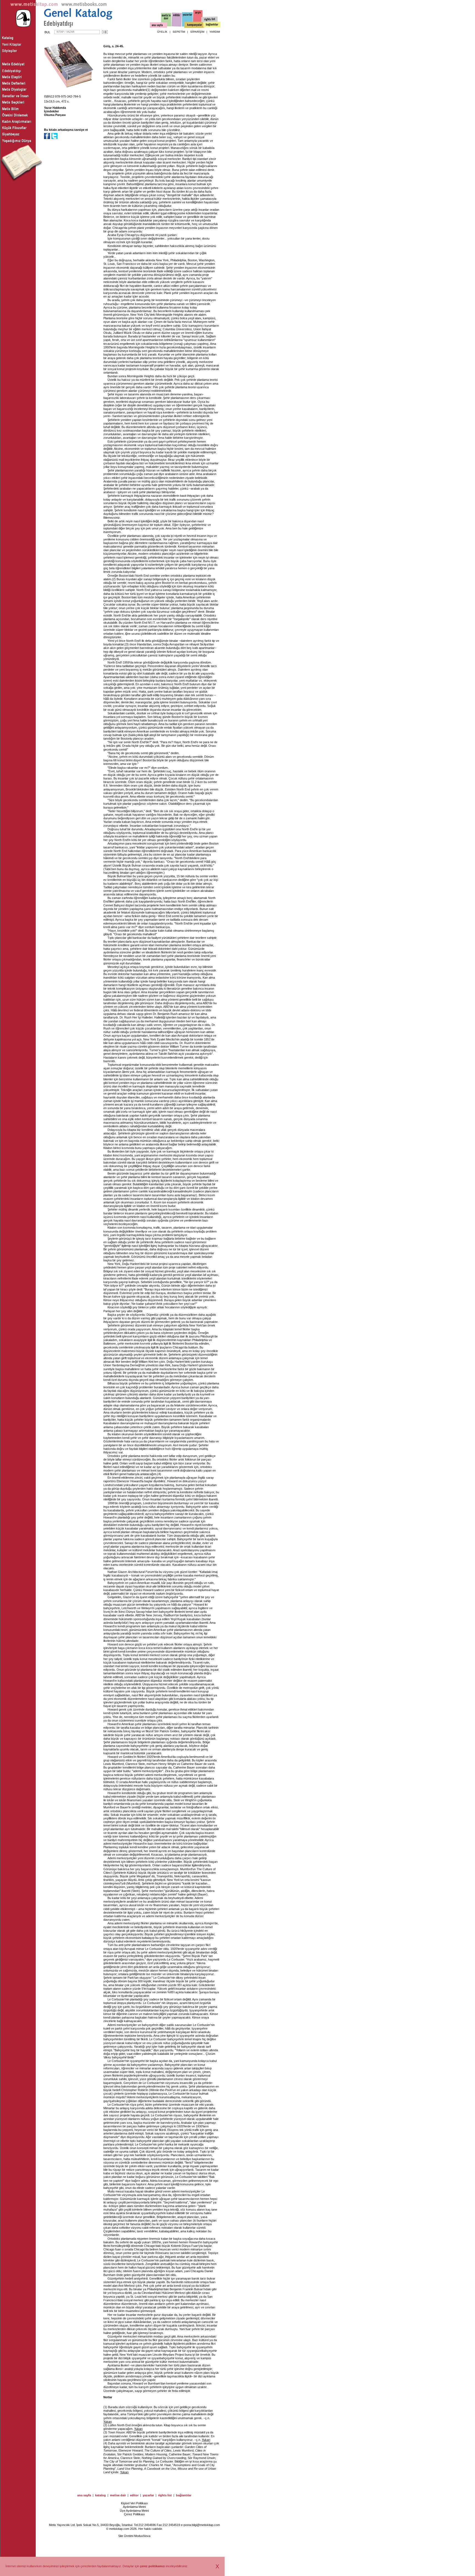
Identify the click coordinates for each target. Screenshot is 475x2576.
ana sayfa (84, 2495)
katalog (100, 2495)
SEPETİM (179, 32)
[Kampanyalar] (194, 25)
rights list (165, 2495)
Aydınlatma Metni (134, 2507)
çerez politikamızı (153, 2566)
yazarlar (148, 2495)
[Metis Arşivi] (198, 18)
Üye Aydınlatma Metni (134, 2511)
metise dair (118, 2495)
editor (134, 2495)
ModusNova (142, 2536)
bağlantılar (184, 2495)
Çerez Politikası (134, 2514)
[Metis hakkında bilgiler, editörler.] (166, 20)
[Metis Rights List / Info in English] (210, 20)
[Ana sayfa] (158, 26)
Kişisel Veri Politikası (134, 2503)
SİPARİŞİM (197, 32)
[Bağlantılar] (212, 25)
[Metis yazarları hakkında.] (187, 20)
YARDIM (215, 32)
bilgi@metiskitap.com (206, 2525)
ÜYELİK (162, 32)
